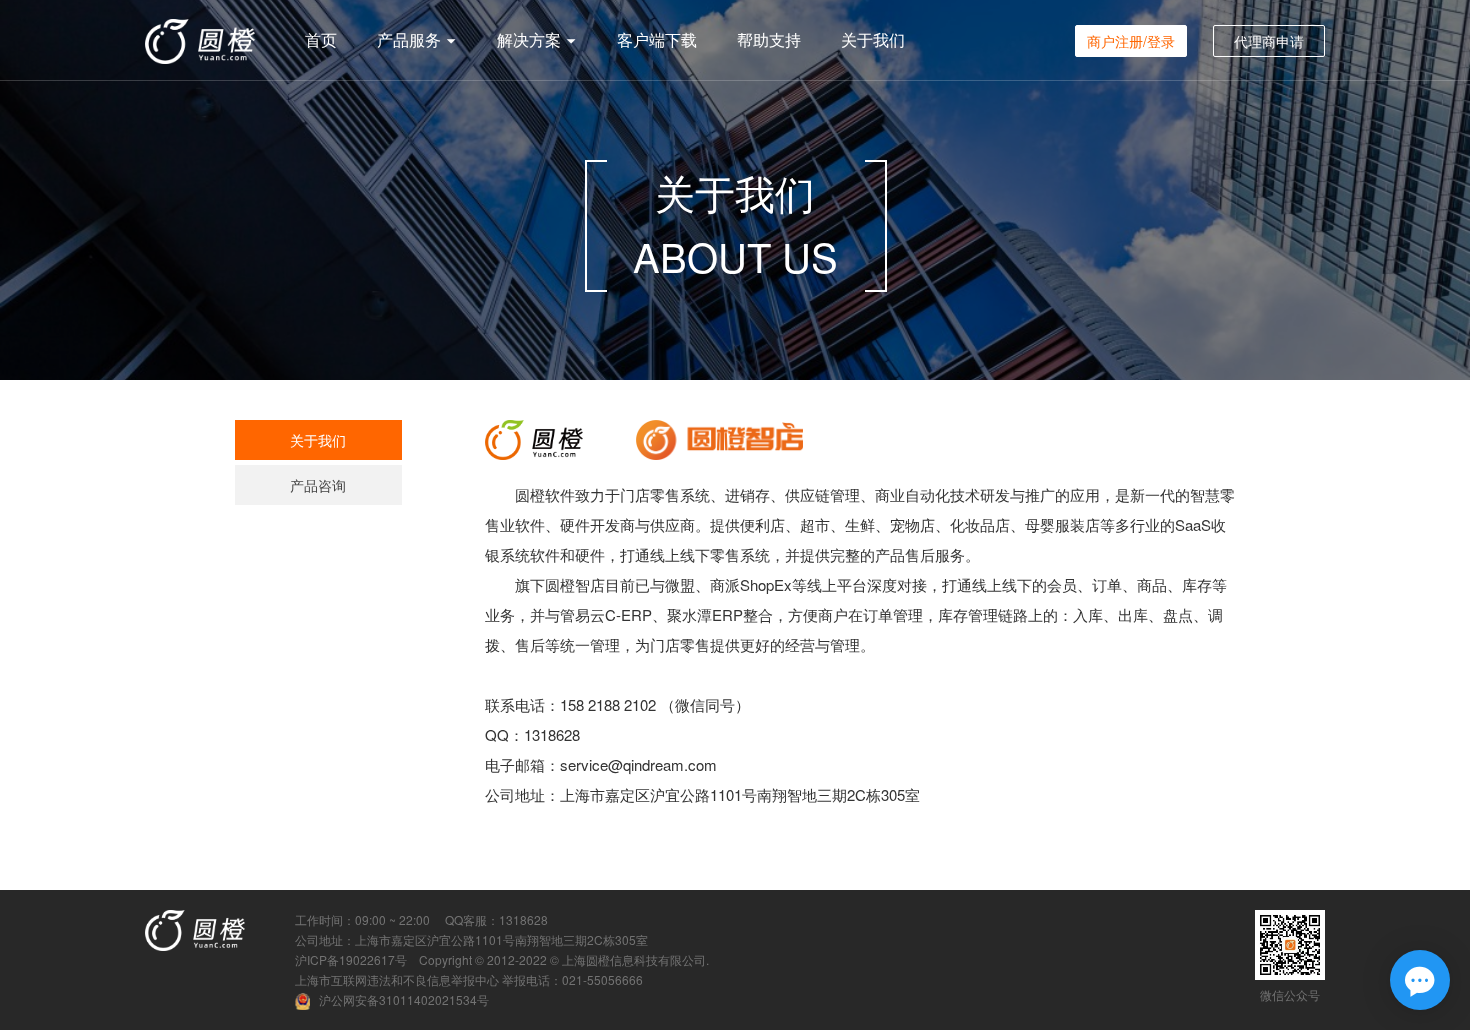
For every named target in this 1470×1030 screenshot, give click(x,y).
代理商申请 (1269, 41)
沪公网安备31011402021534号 (404, 999)
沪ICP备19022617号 (351, 959)
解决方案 (531, 39)
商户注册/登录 (1131, 41)
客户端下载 (657, 39)
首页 (321, 39)
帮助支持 (769, 39)
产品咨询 (318, 485)
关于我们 (873, 39)
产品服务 (411, 39)
